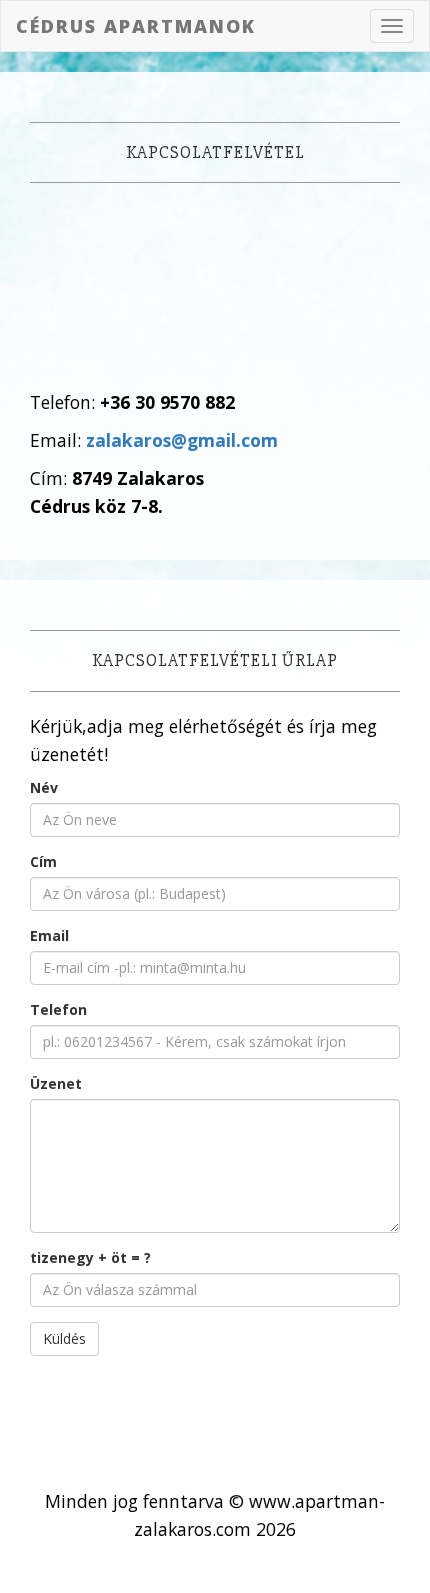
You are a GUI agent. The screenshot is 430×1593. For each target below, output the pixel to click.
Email (49, 935)
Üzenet (56, 1083)
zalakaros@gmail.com (182, 440)
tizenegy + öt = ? (90, 1257)
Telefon (58, 1009)
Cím (43, 861)
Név (44, 787)
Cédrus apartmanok (136, 26)
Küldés (64, 1338)
